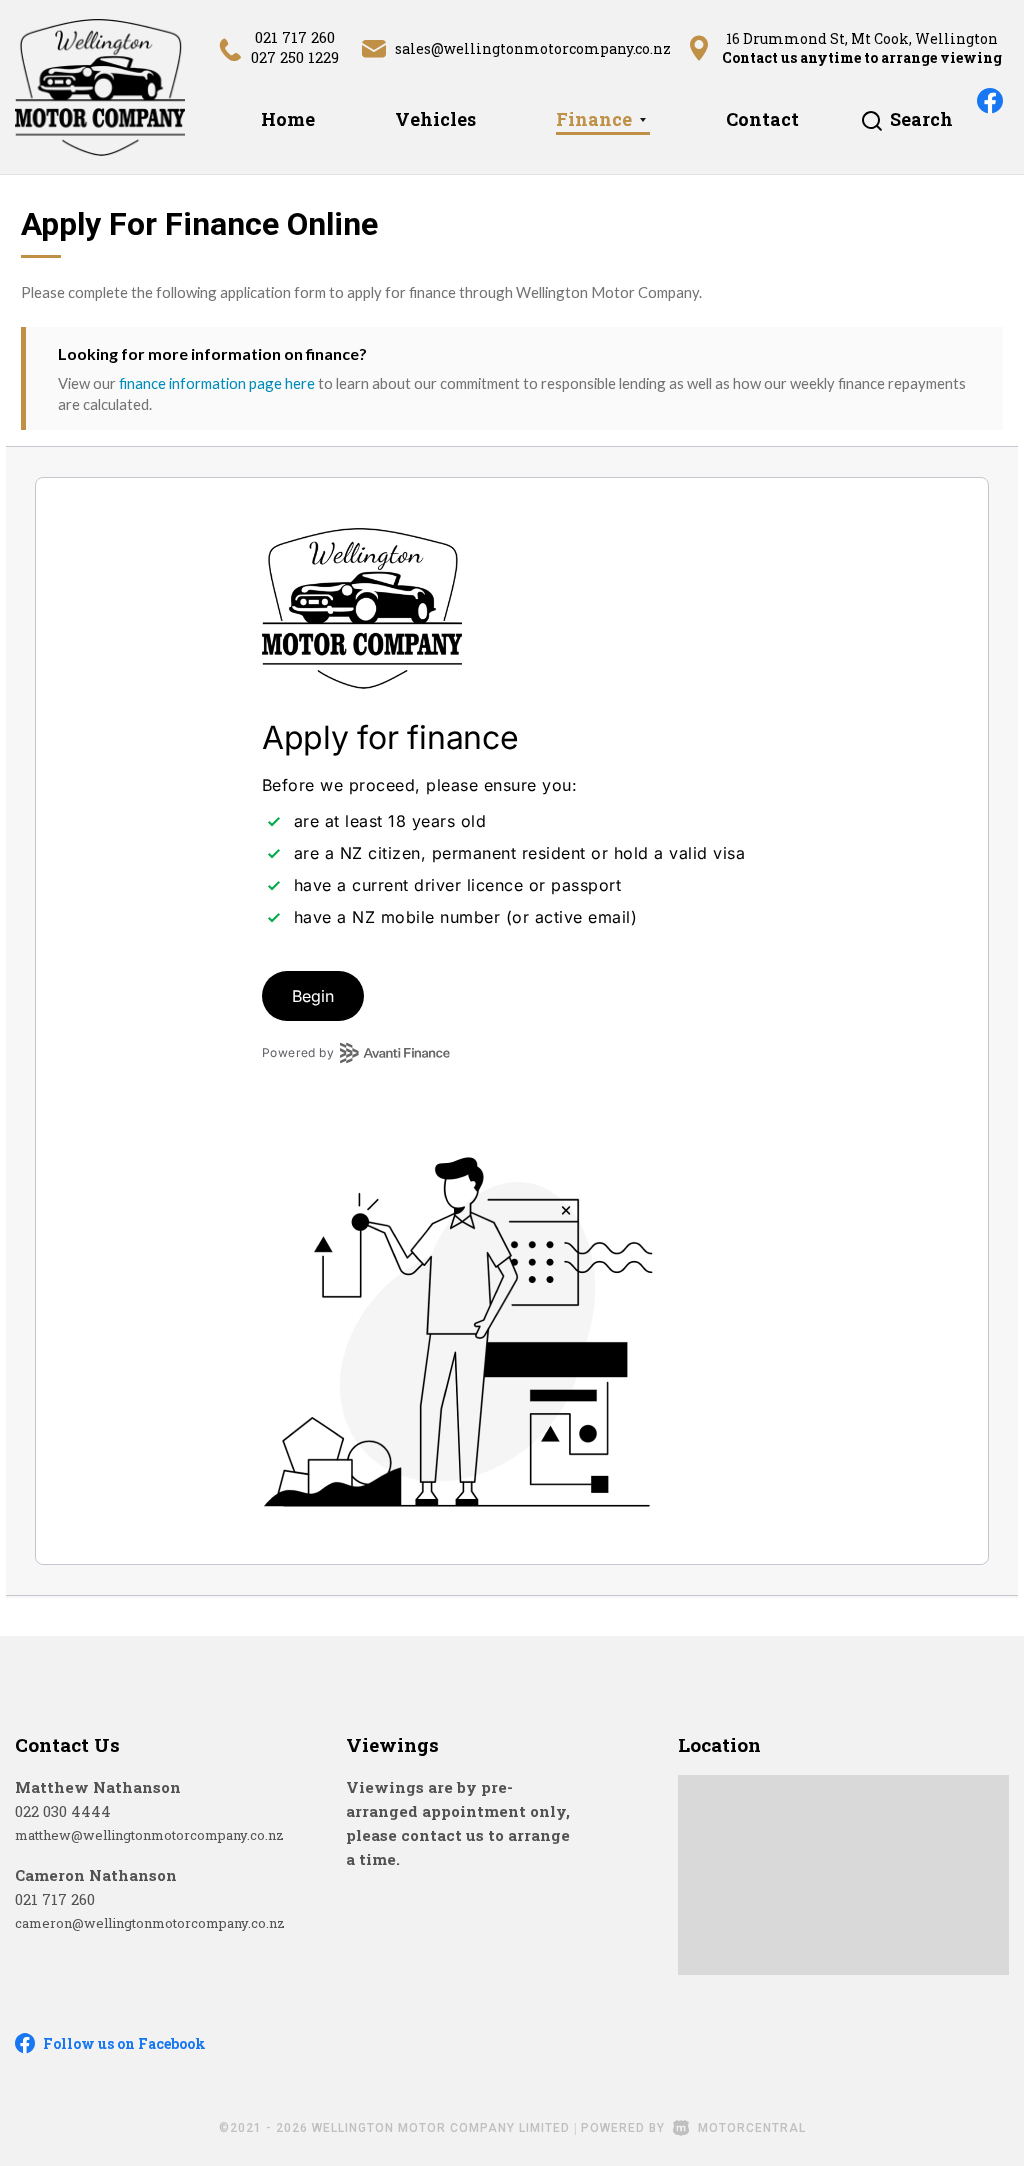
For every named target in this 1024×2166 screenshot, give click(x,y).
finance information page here (217, 383)
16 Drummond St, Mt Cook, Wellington (862, 38)
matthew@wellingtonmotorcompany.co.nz (149, 1835)
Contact (762, 119)
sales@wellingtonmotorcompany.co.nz (533, 48)
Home (288, 119)
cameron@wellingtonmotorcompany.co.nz (150, 1923)
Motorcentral (752, 2128)
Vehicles (435, 119)
